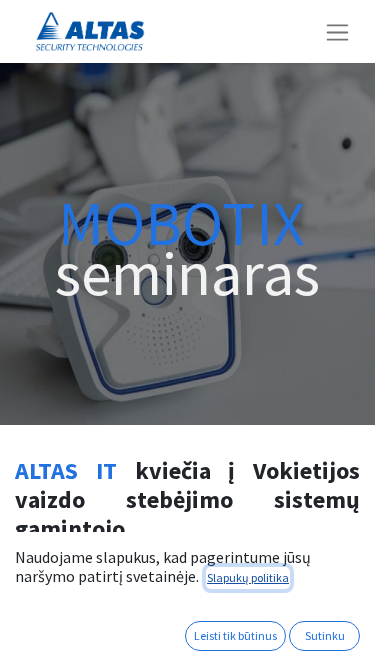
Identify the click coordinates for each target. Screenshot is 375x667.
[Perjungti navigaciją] (337, 31)
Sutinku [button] (325, 635)
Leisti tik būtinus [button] (235, 635)
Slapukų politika (248, 577)
